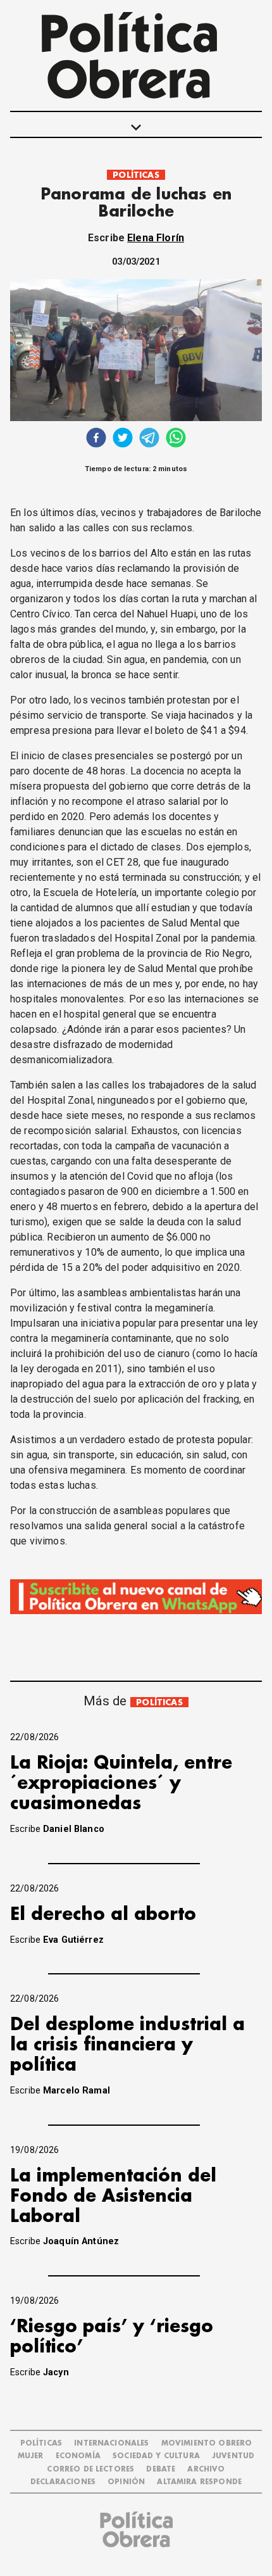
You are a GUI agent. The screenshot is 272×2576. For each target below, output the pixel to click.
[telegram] (149, 439)
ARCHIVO (206, 2469)
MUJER (31, 2456)
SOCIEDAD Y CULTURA (156, 2456)
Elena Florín (156, 238)
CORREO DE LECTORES (90, 2469)
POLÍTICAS (136, 175)
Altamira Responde (199, 2482)
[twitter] (123, 439)
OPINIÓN (126, 2482)
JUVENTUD (233, 2456)
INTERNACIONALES (111, 2443)
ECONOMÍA (78, 2456)
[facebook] (96, 439)
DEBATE (161, 2469)
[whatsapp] (176, 439)
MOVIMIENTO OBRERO (207, 2443)
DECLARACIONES (63, 2482)
